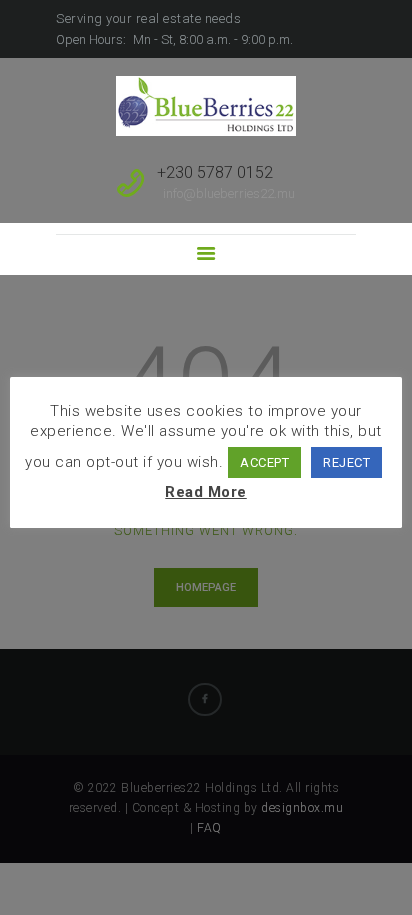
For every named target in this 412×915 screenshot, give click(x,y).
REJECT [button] (346, 462)
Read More (206, 492)
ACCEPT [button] (264, 462)
